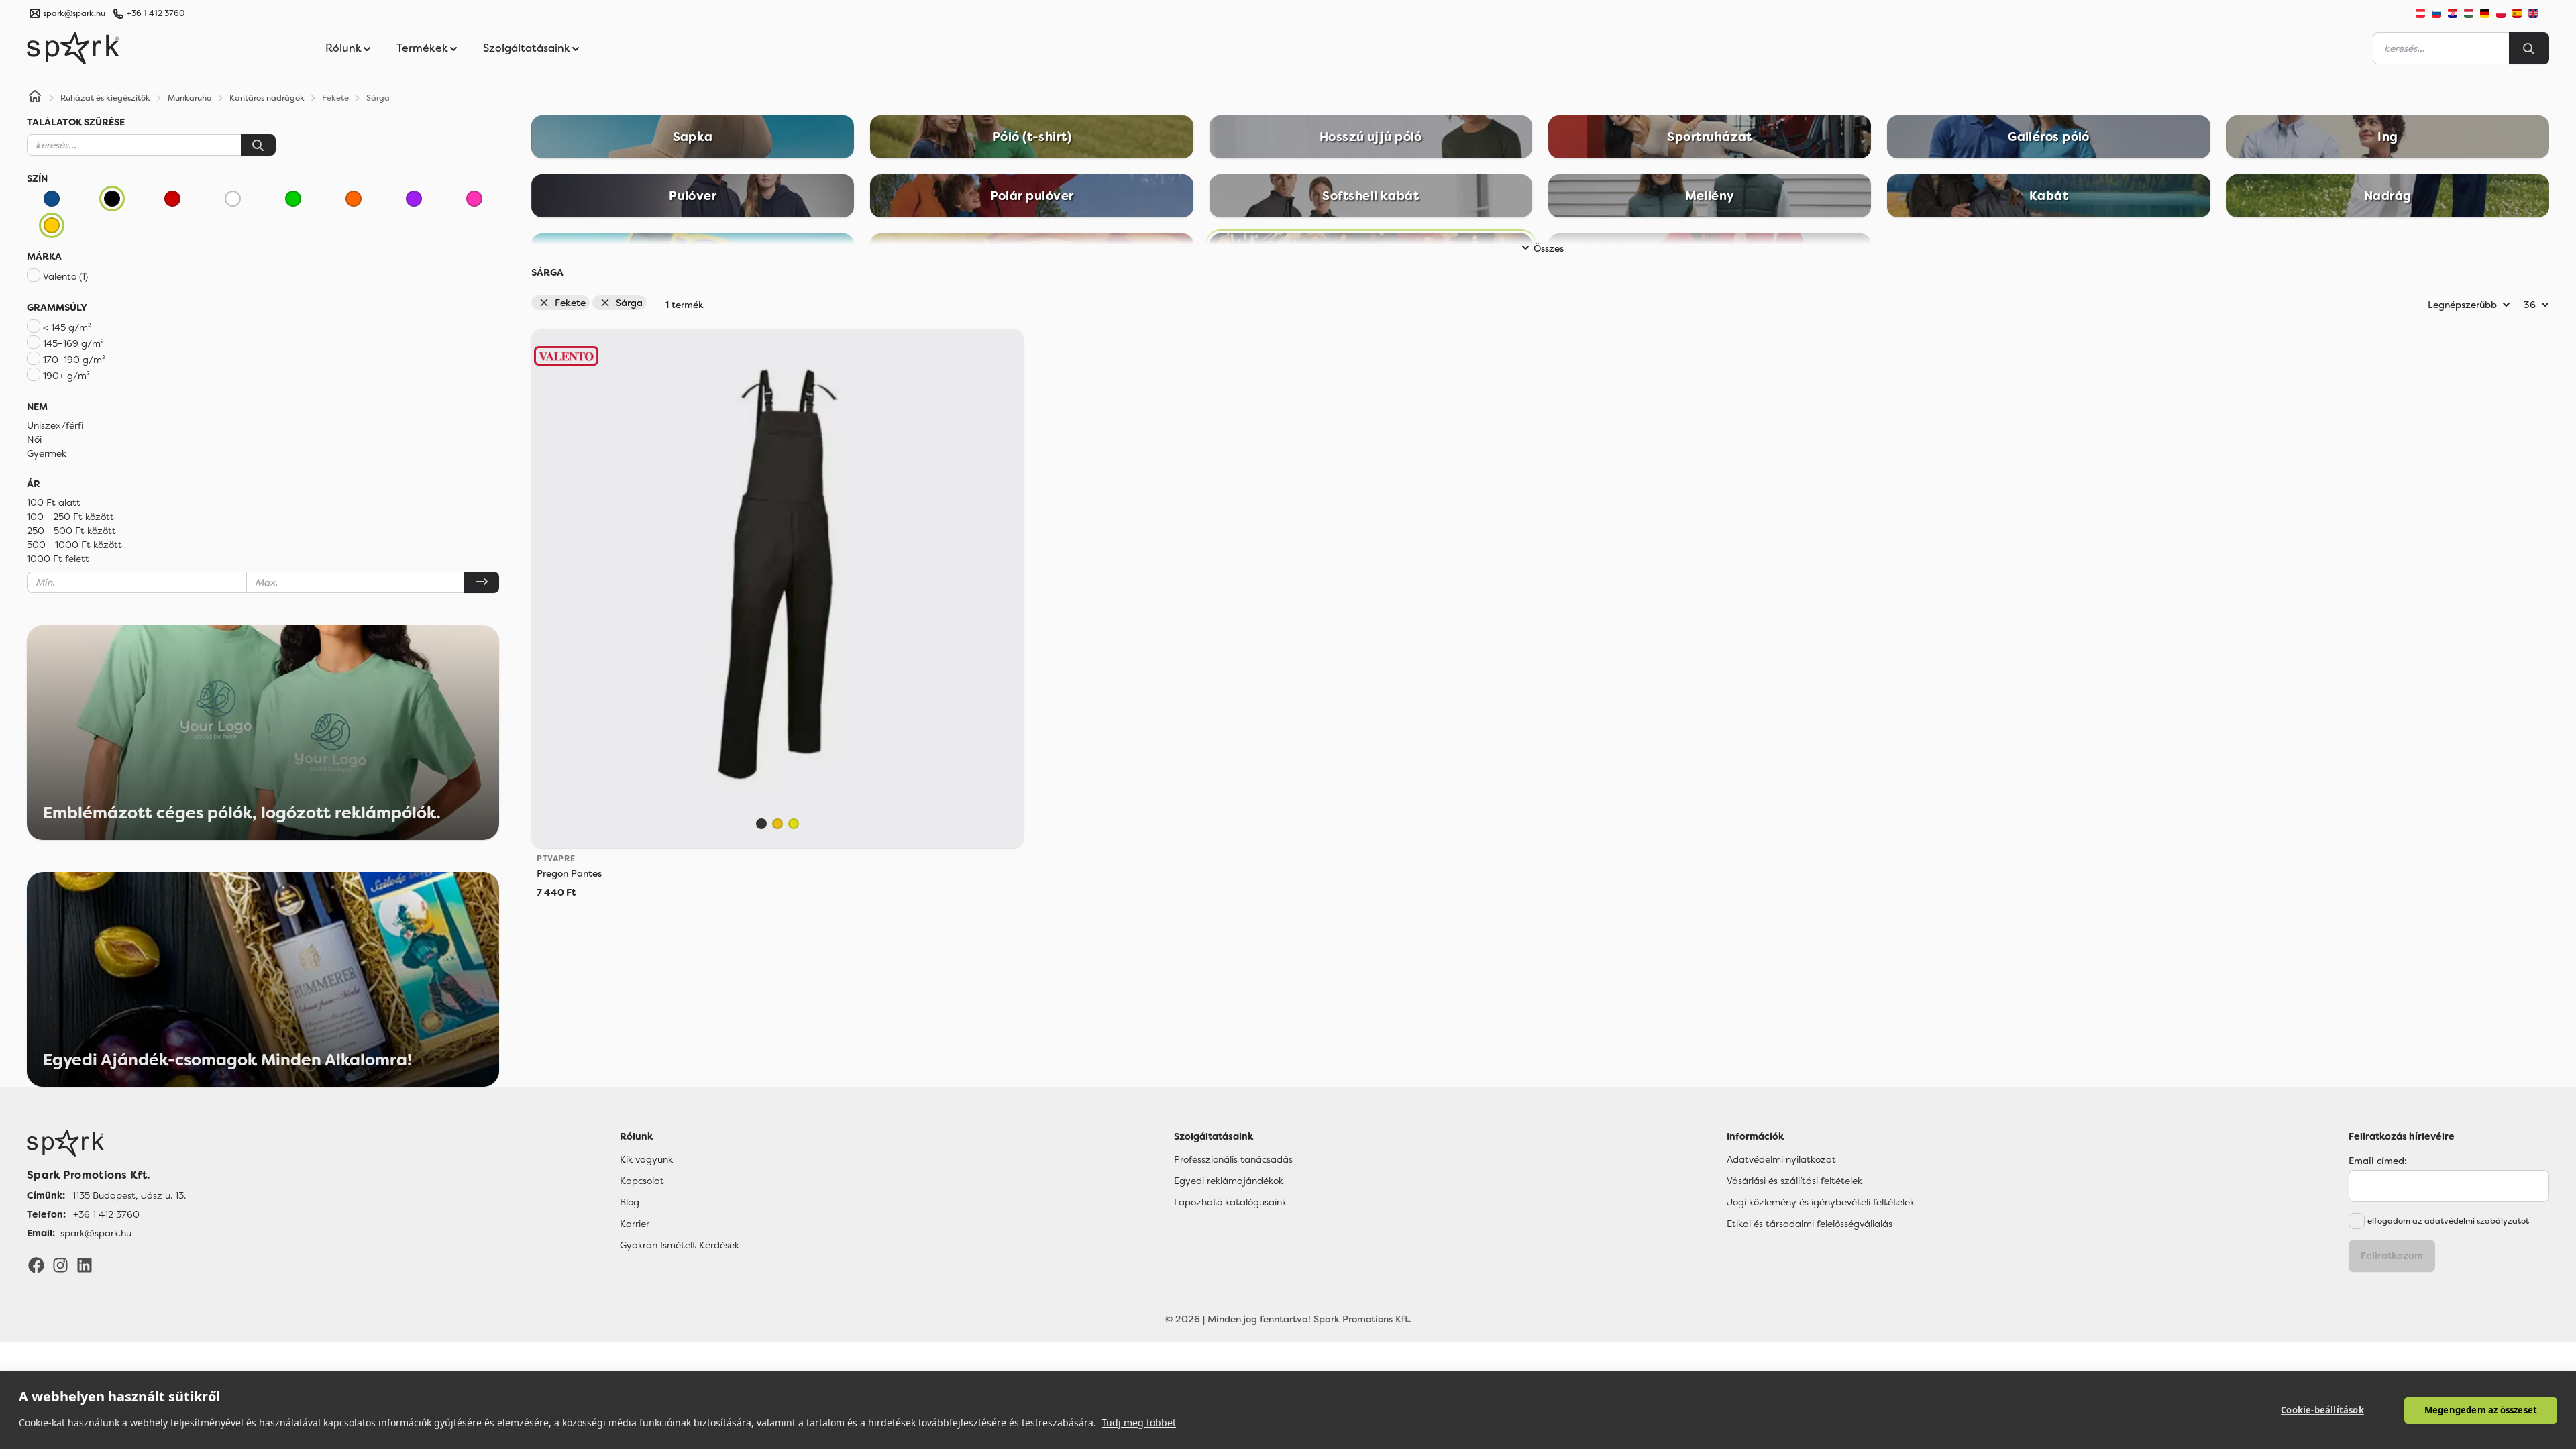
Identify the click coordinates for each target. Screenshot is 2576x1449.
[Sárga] (52, 225)
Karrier (635, 1224)
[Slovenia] (2436, 13)
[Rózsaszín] (474, 199)
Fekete (570, 303)
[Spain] (2517, 13)
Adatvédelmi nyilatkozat (1781, 1159)
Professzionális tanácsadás (1233, 1159)
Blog (630, 1202)
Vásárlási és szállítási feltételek (1794, 1181)
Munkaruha (190, 98)
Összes (1549, 248)
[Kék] (52, 199)
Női (34, 439)
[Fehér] (233, 199)
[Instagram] (60, 1265)
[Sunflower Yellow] (777, 824)
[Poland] (2501, 13)
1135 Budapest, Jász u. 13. (129, 1195)
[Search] (2529, 48)
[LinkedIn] (85, 1265)
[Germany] (2485, 13)
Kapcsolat (642, 1181)
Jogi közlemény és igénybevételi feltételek (1821, 1202)
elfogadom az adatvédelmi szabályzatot (2448, 1221)
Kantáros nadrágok (267, 98)
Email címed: (2378, 1161)
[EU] (2538, 13)
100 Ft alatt (54, 502)
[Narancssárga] (354, 199)
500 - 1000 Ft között (74, 545)
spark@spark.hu (96, 1233)
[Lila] (414, 199)
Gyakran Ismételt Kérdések (680, 1245)
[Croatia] (2453, 13)
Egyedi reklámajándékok (1229, 1181)
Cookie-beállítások (2322, 1410)
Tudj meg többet (1139, 1423)
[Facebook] (36, 1265)
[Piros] (172, 199)
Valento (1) (65, 276)
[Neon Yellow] (794, 824)
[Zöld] (293, 199)
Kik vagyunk (646, 1159)
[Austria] (2420, 13)
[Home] (35, 98)
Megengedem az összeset (2481, 1410)
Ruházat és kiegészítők (105, 98)
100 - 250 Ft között (70, 517)
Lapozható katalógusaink (1230, 1202)
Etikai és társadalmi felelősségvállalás (1810, 1224)
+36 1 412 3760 (156, 13)
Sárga (629, 303)
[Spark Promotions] (73, 48)
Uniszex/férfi (55, 425)
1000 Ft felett (58, 559)
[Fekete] (112, 199)
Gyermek (47, 453)
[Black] (761, 824)
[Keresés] (258, 145)
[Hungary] (2469, 13)
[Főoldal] (106, 1143)
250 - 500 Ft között (71, 531)
